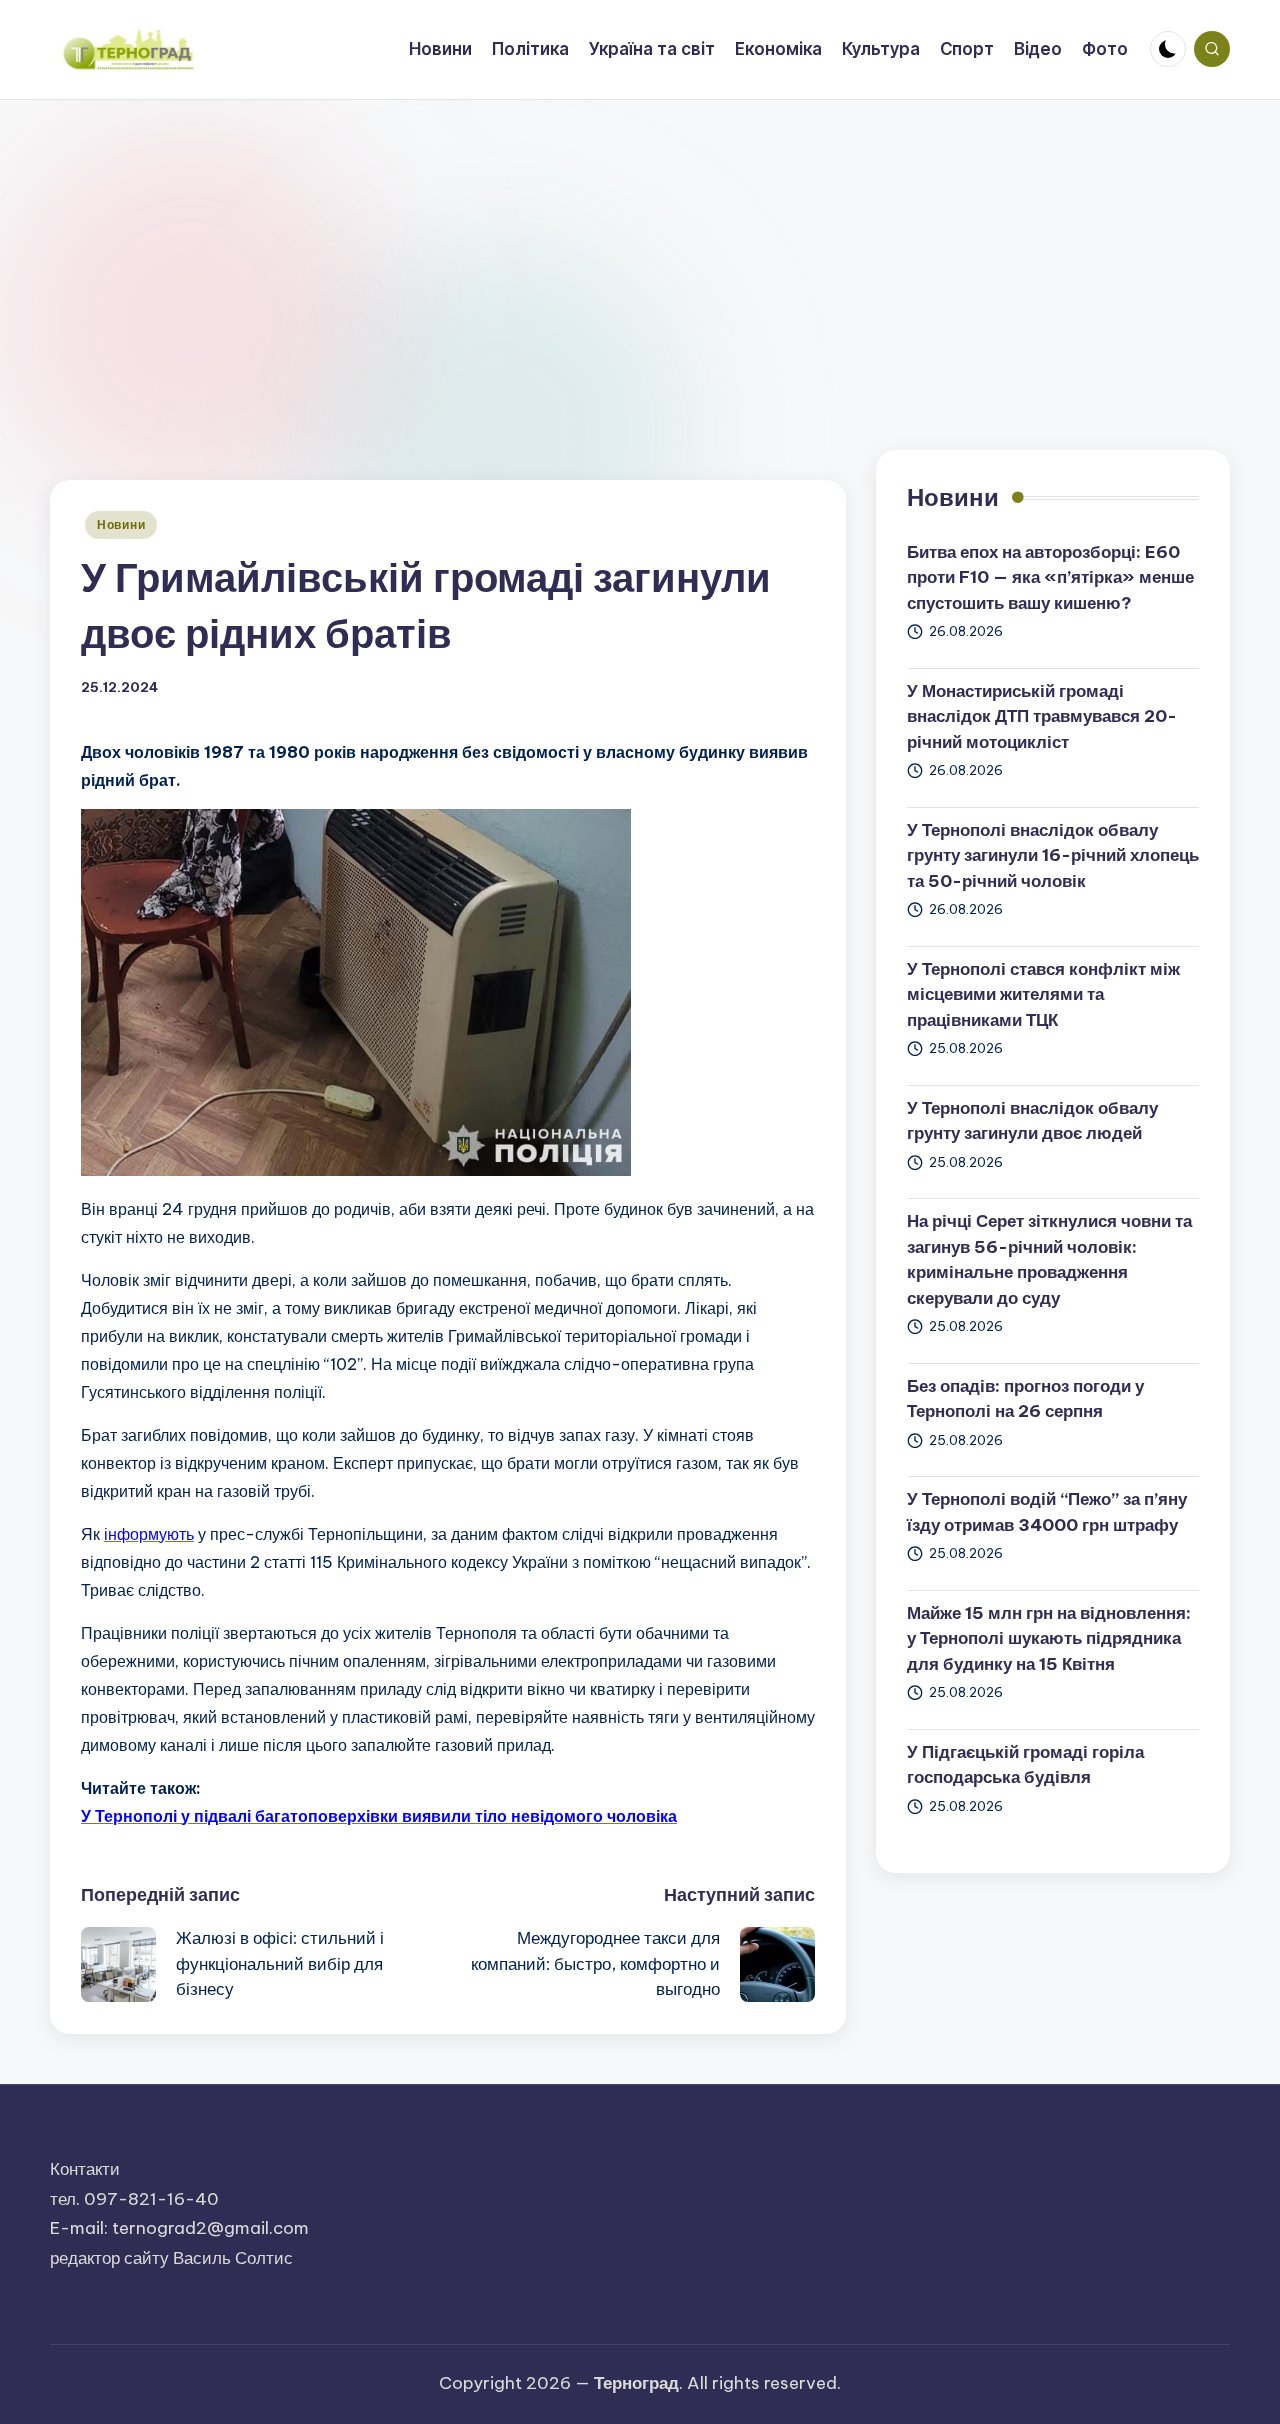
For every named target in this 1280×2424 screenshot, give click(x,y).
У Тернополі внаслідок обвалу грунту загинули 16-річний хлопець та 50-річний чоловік (1053, 855)
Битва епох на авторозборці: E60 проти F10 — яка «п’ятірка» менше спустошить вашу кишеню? (1050, 577)
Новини (121, 524)
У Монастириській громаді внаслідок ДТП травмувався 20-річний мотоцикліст (1042, 716)
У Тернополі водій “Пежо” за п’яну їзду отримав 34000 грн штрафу (1047, 1512)
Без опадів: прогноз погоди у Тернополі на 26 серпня (1025, 1399)
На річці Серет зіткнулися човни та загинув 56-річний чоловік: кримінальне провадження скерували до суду (1049, 1259)
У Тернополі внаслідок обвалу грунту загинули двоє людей (1032, 1121)
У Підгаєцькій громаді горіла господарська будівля (1025, 1765)
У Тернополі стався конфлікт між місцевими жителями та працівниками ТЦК (1043, 994)
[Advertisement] (640, 250)
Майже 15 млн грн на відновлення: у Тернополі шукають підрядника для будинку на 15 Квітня (1049, 1638)
